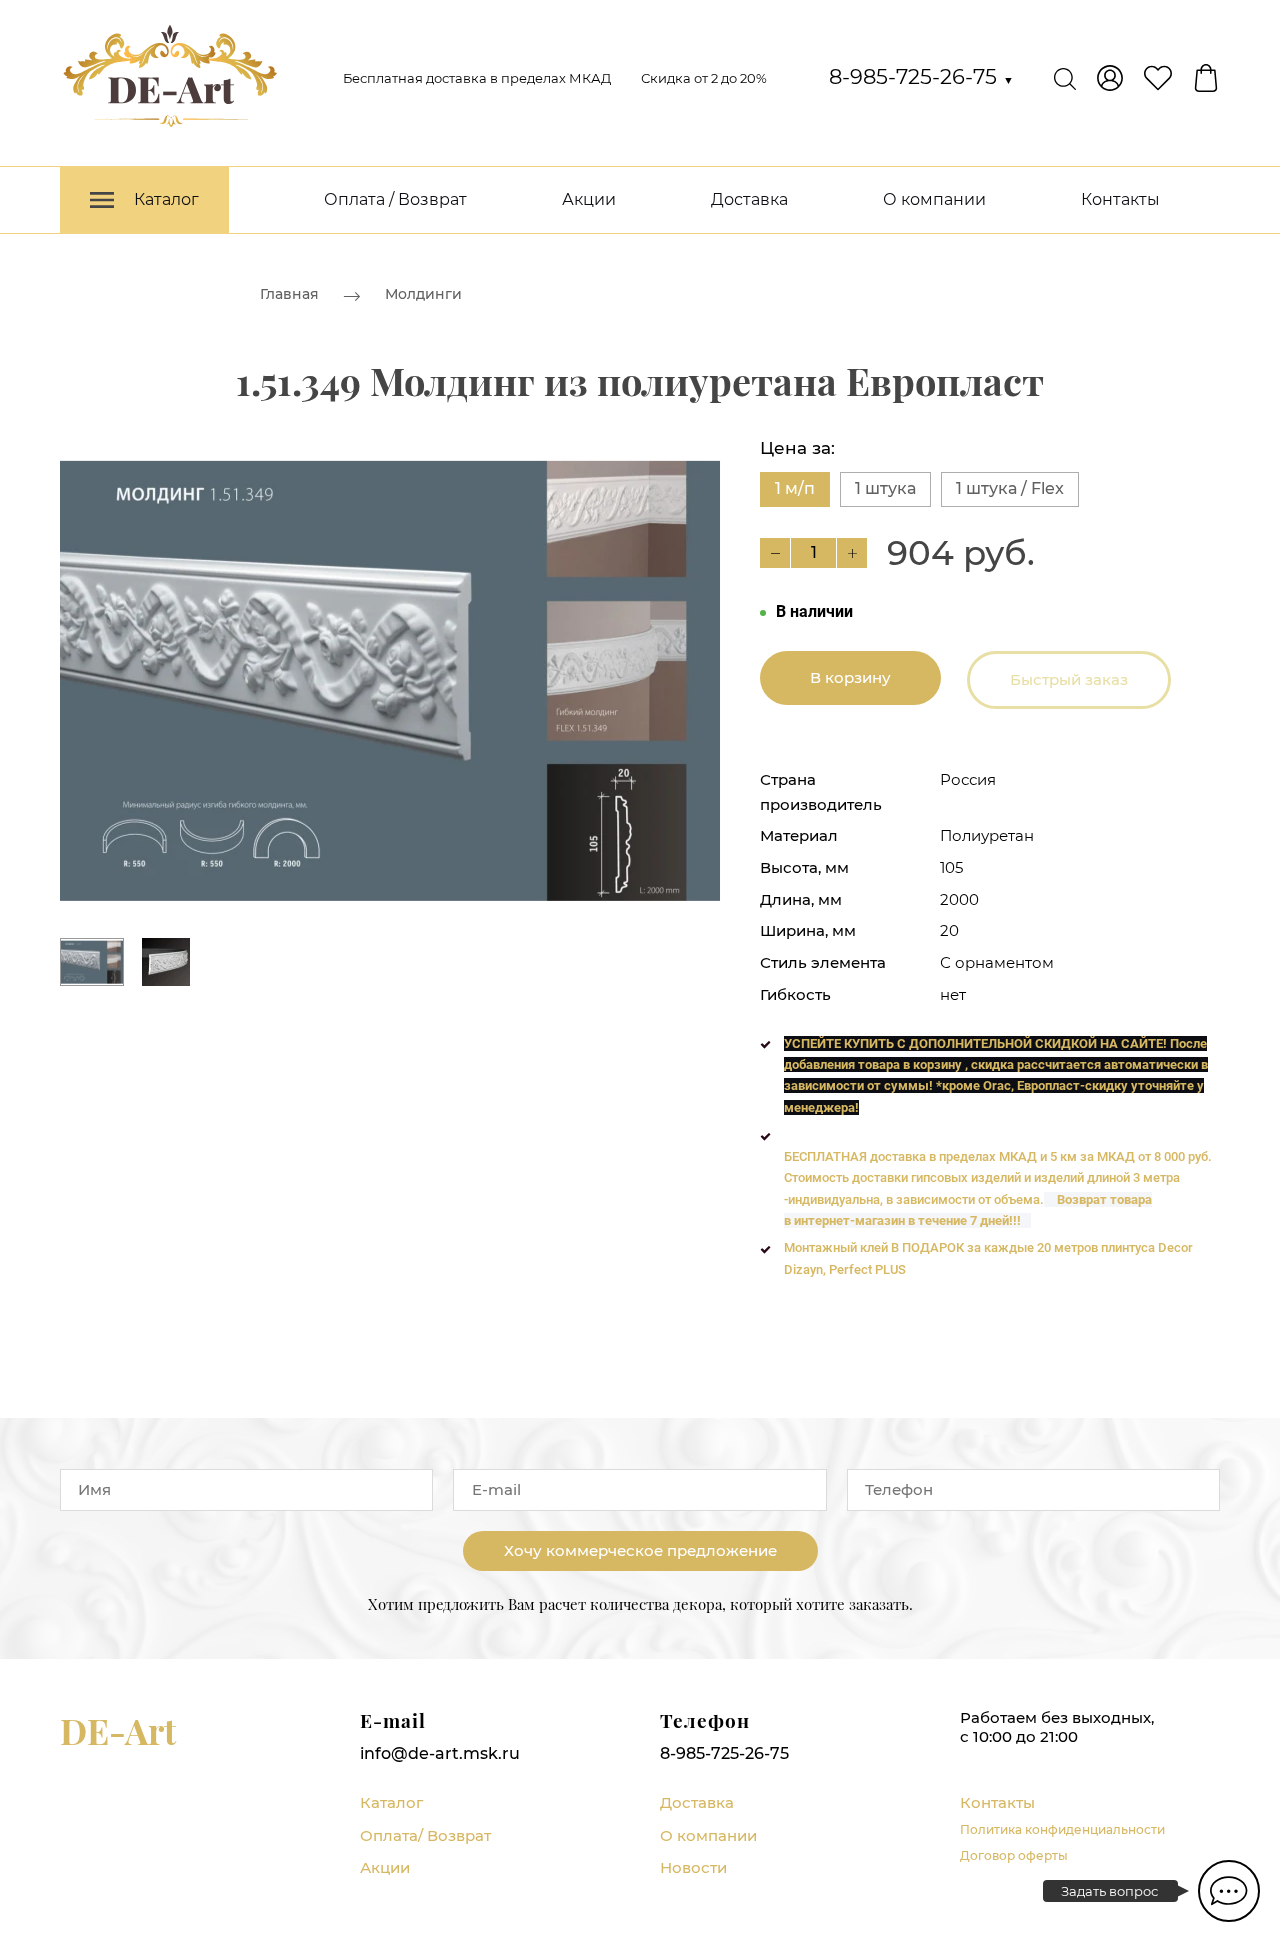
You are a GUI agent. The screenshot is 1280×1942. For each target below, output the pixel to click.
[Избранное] (1158, 78)
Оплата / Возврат (395, 199)
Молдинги (423, 294)
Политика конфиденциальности (1062, 1829)
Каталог (391, 1802)
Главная (289, 294)
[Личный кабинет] (1110, 78)
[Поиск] (1065, 78)
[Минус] (775, 553)
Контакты (1120, 199)
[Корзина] (1206, 78)
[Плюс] (852, 553)
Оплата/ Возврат (425, 1835)
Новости (693, 1867)
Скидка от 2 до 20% (704, 78)
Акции (589, 199)
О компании (934, 199)
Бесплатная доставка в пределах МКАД (477, 78)
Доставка (749, 199)
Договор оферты (1014, 1855)
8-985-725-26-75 (921, 76)
